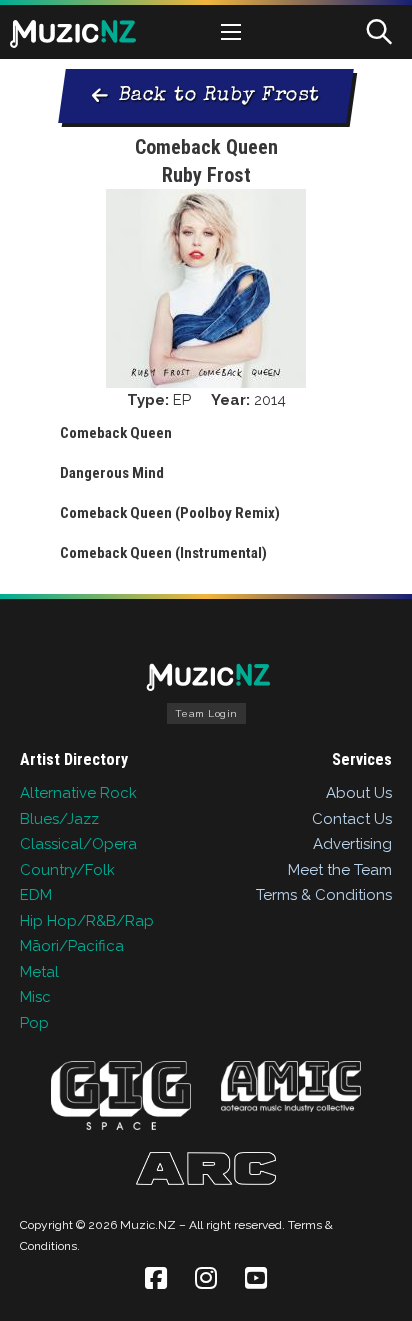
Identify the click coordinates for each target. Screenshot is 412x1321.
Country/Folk (67, 870)
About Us (359, 793)
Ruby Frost (206, 175)
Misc (35, 997)
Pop (34, 1023)
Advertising (352, 844)
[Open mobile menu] (231, 32)
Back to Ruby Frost (219, 96)
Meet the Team (340, 870)
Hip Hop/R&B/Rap (87, 921)
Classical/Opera (78, 844)
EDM (36, 895)
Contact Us (352, 819)
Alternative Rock (78, 793)
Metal (39, 972)
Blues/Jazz (59, 819)
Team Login (206, 713)
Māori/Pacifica (72, 946)
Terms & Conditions (324, 895)
